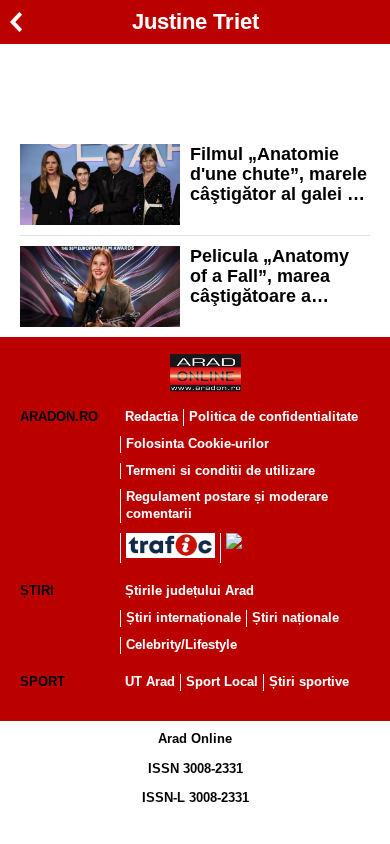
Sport (42, 681)
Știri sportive (309, 681)
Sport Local (222, 681)
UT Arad (150, 681)
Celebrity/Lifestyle (181, 644)
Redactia (151, 416)
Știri (37, 590)
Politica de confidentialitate (273, 416)
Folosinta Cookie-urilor (197, 443)
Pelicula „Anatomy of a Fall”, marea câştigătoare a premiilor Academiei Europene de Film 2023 (275, 276)
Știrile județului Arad (189, 590)
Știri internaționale (183, 617)
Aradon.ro (59, 416)
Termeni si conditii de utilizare (220, 470)
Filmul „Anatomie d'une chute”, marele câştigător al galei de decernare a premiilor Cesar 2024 (279, 174)
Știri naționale (295, 617)
